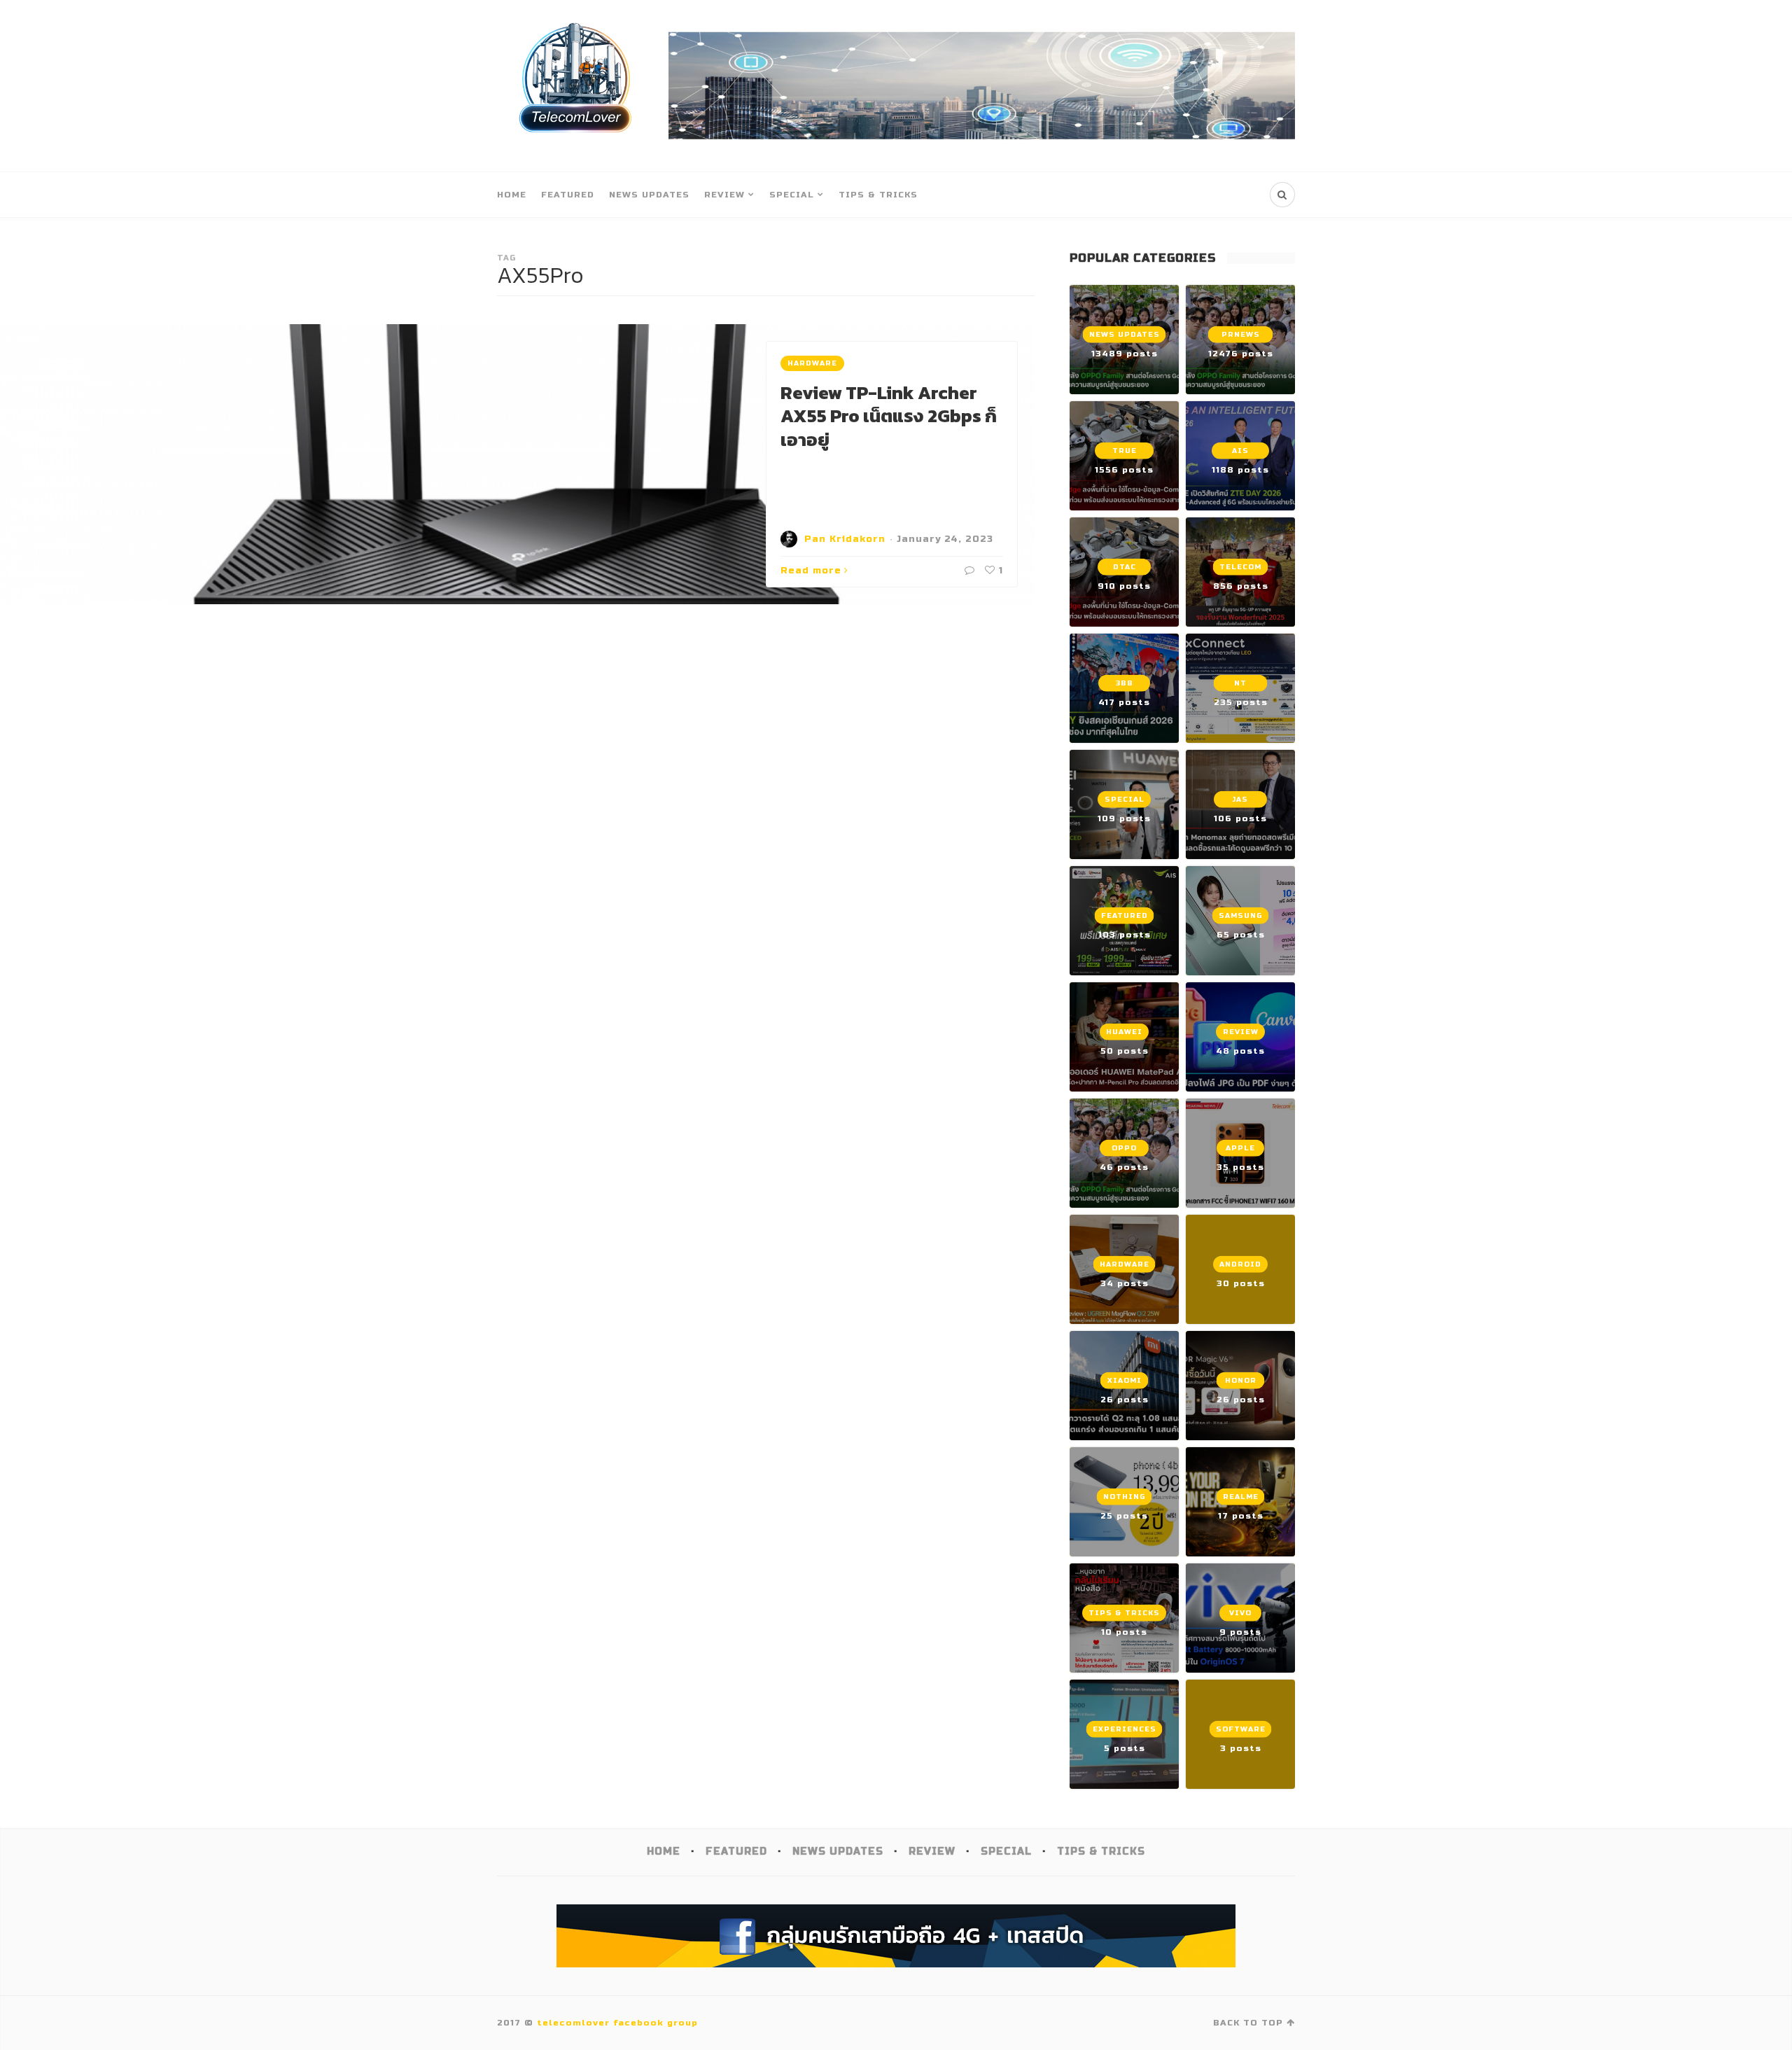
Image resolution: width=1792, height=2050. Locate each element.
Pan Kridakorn (845, 539)
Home (512, 195)
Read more (811, 571)
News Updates (649, 195)
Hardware (812, 363)
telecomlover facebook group (617, 2023)
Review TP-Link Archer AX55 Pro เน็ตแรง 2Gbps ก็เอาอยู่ (889, 416)
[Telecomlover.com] (576, 86)
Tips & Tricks (878, 195)
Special (792, 195)
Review (724, 195)
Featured (568, 195)
